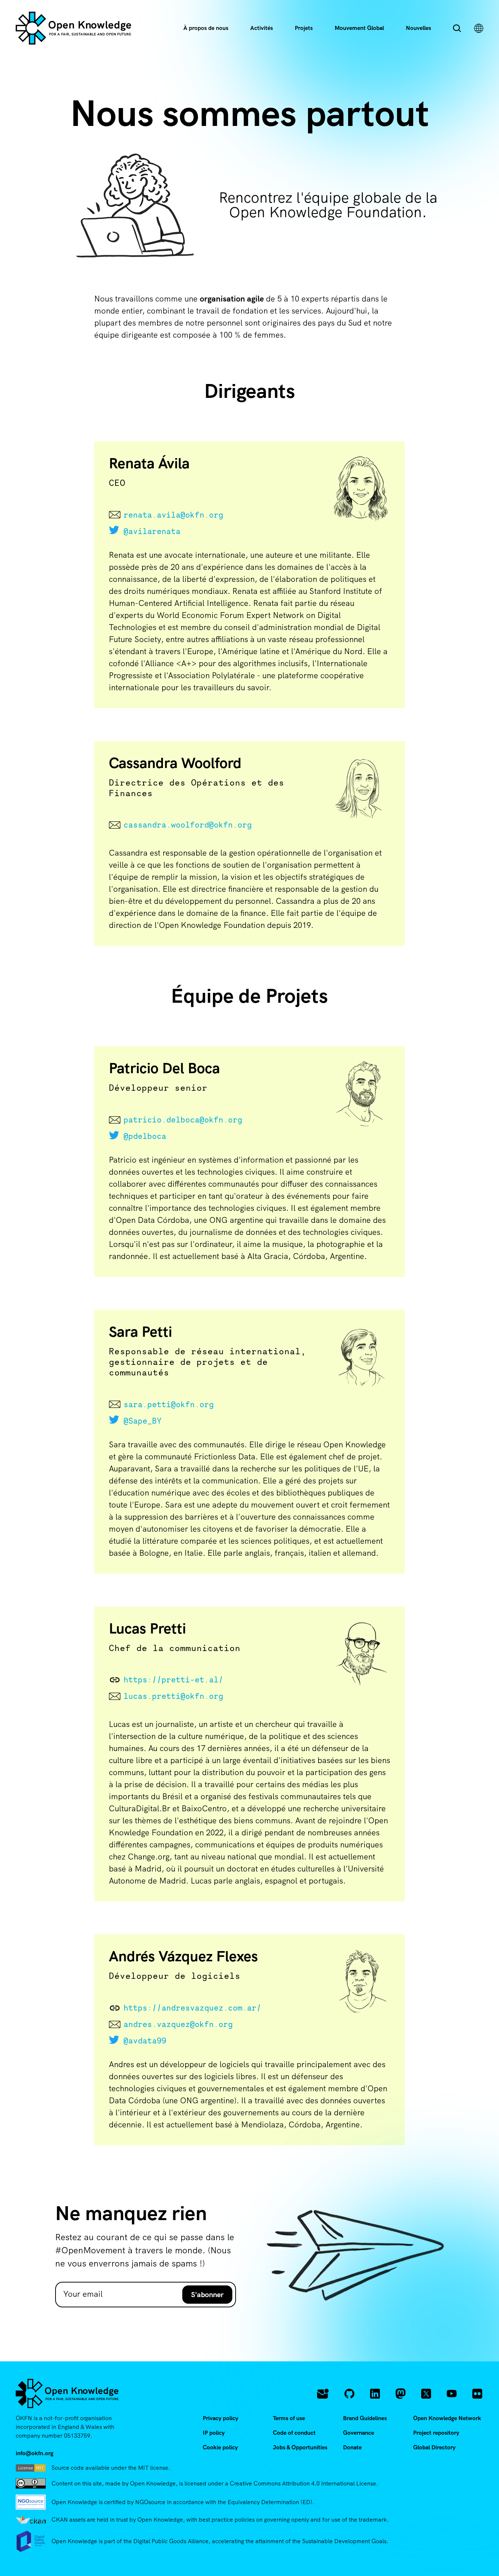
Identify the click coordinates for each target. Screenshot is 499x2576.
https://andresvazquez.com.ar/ (192, 2008)
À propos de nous (206, 28)
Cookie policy (220, 2447)
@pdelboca (145, 1136)
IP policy (214, 2433)
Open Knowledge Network (447, 2418)
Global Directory (434, 2447)
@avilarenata (152, 531)
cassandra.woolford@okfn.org (188, 825)
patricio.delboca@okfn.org (183, 1120)
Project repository (436, 2433)
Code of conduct (294, 2433)
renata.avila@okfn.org (173, 515)
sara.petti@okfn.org (169, 1404)
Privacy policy (220, 2418)
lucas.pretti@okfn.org (173, 1696)
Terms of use (289, 2418)
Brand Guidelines (365, 2418)
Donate (352, 2447)
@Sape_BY (142, 1421)
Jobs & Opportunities (300, 2447)
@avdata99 (145, 2041)
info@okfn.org (35, 2453)
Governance (359, 2433)
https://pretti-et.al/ (173, 1679)
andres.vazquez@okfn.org (178, 2024)
